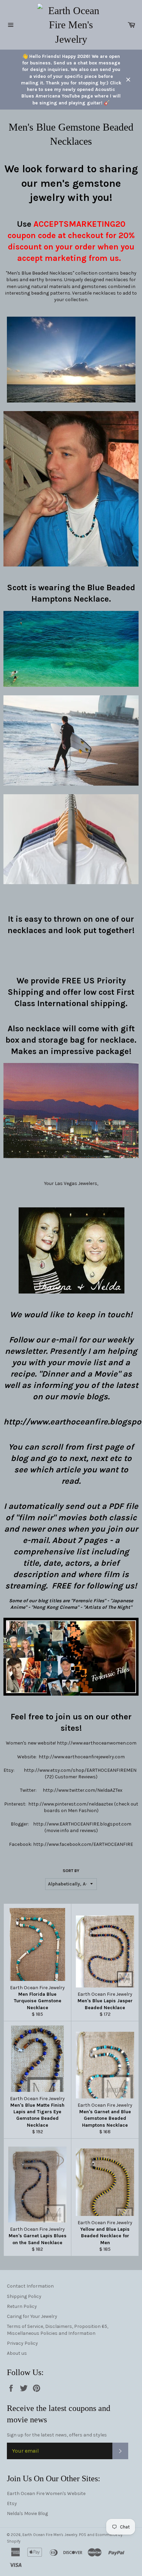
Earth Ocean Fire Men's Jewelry (50, 2535)
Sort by (71, 1871)
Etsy (12, 2503)
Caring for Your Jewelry (32, 2316)
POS (83, 2535)
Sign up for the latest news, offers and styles (57, 2435)
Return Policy (22, 2306)
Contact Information (30, 2286)
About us (17, 2353)
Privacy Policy (22, 2343)
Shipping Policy (24, 2296)
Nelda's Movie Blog (27, 2513)
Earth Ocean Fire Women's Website (46, 2493)
